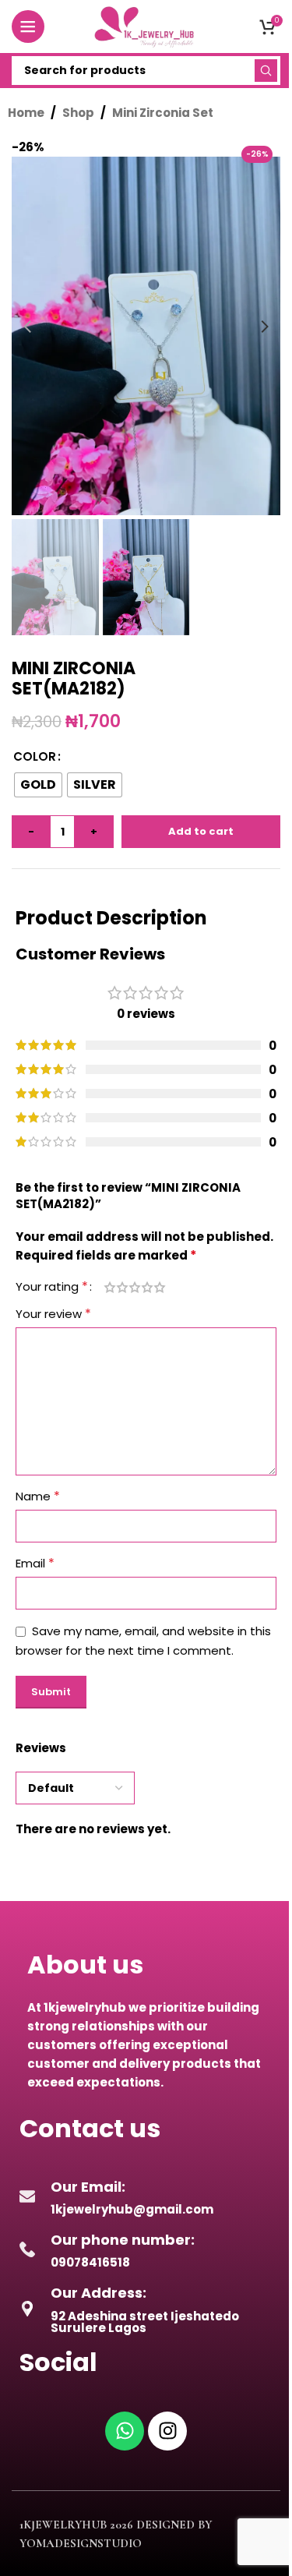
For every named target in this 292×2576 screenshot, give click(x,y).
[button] (27, 327)
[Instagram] (167, 2431)
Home (26, 113)
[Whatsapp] (125, 2431)
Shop (78, 113)
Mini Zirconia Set (163, 113)
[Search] (266, 71)
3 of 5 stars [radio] (135, 1287)
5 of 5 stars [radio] (160, 1287)
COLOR (35, 756)
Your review (53, 1314)
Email (35, 1563)
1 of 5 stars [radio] (110, 1287)
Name (38, 1496)
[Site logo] (146, 25)
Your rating (52, 1287)
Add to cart (201, 831)
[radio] (38, 785)
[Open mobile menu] (28, 27)
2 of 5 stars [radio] (122, 1287)
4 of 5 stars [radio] (147, 1287)
